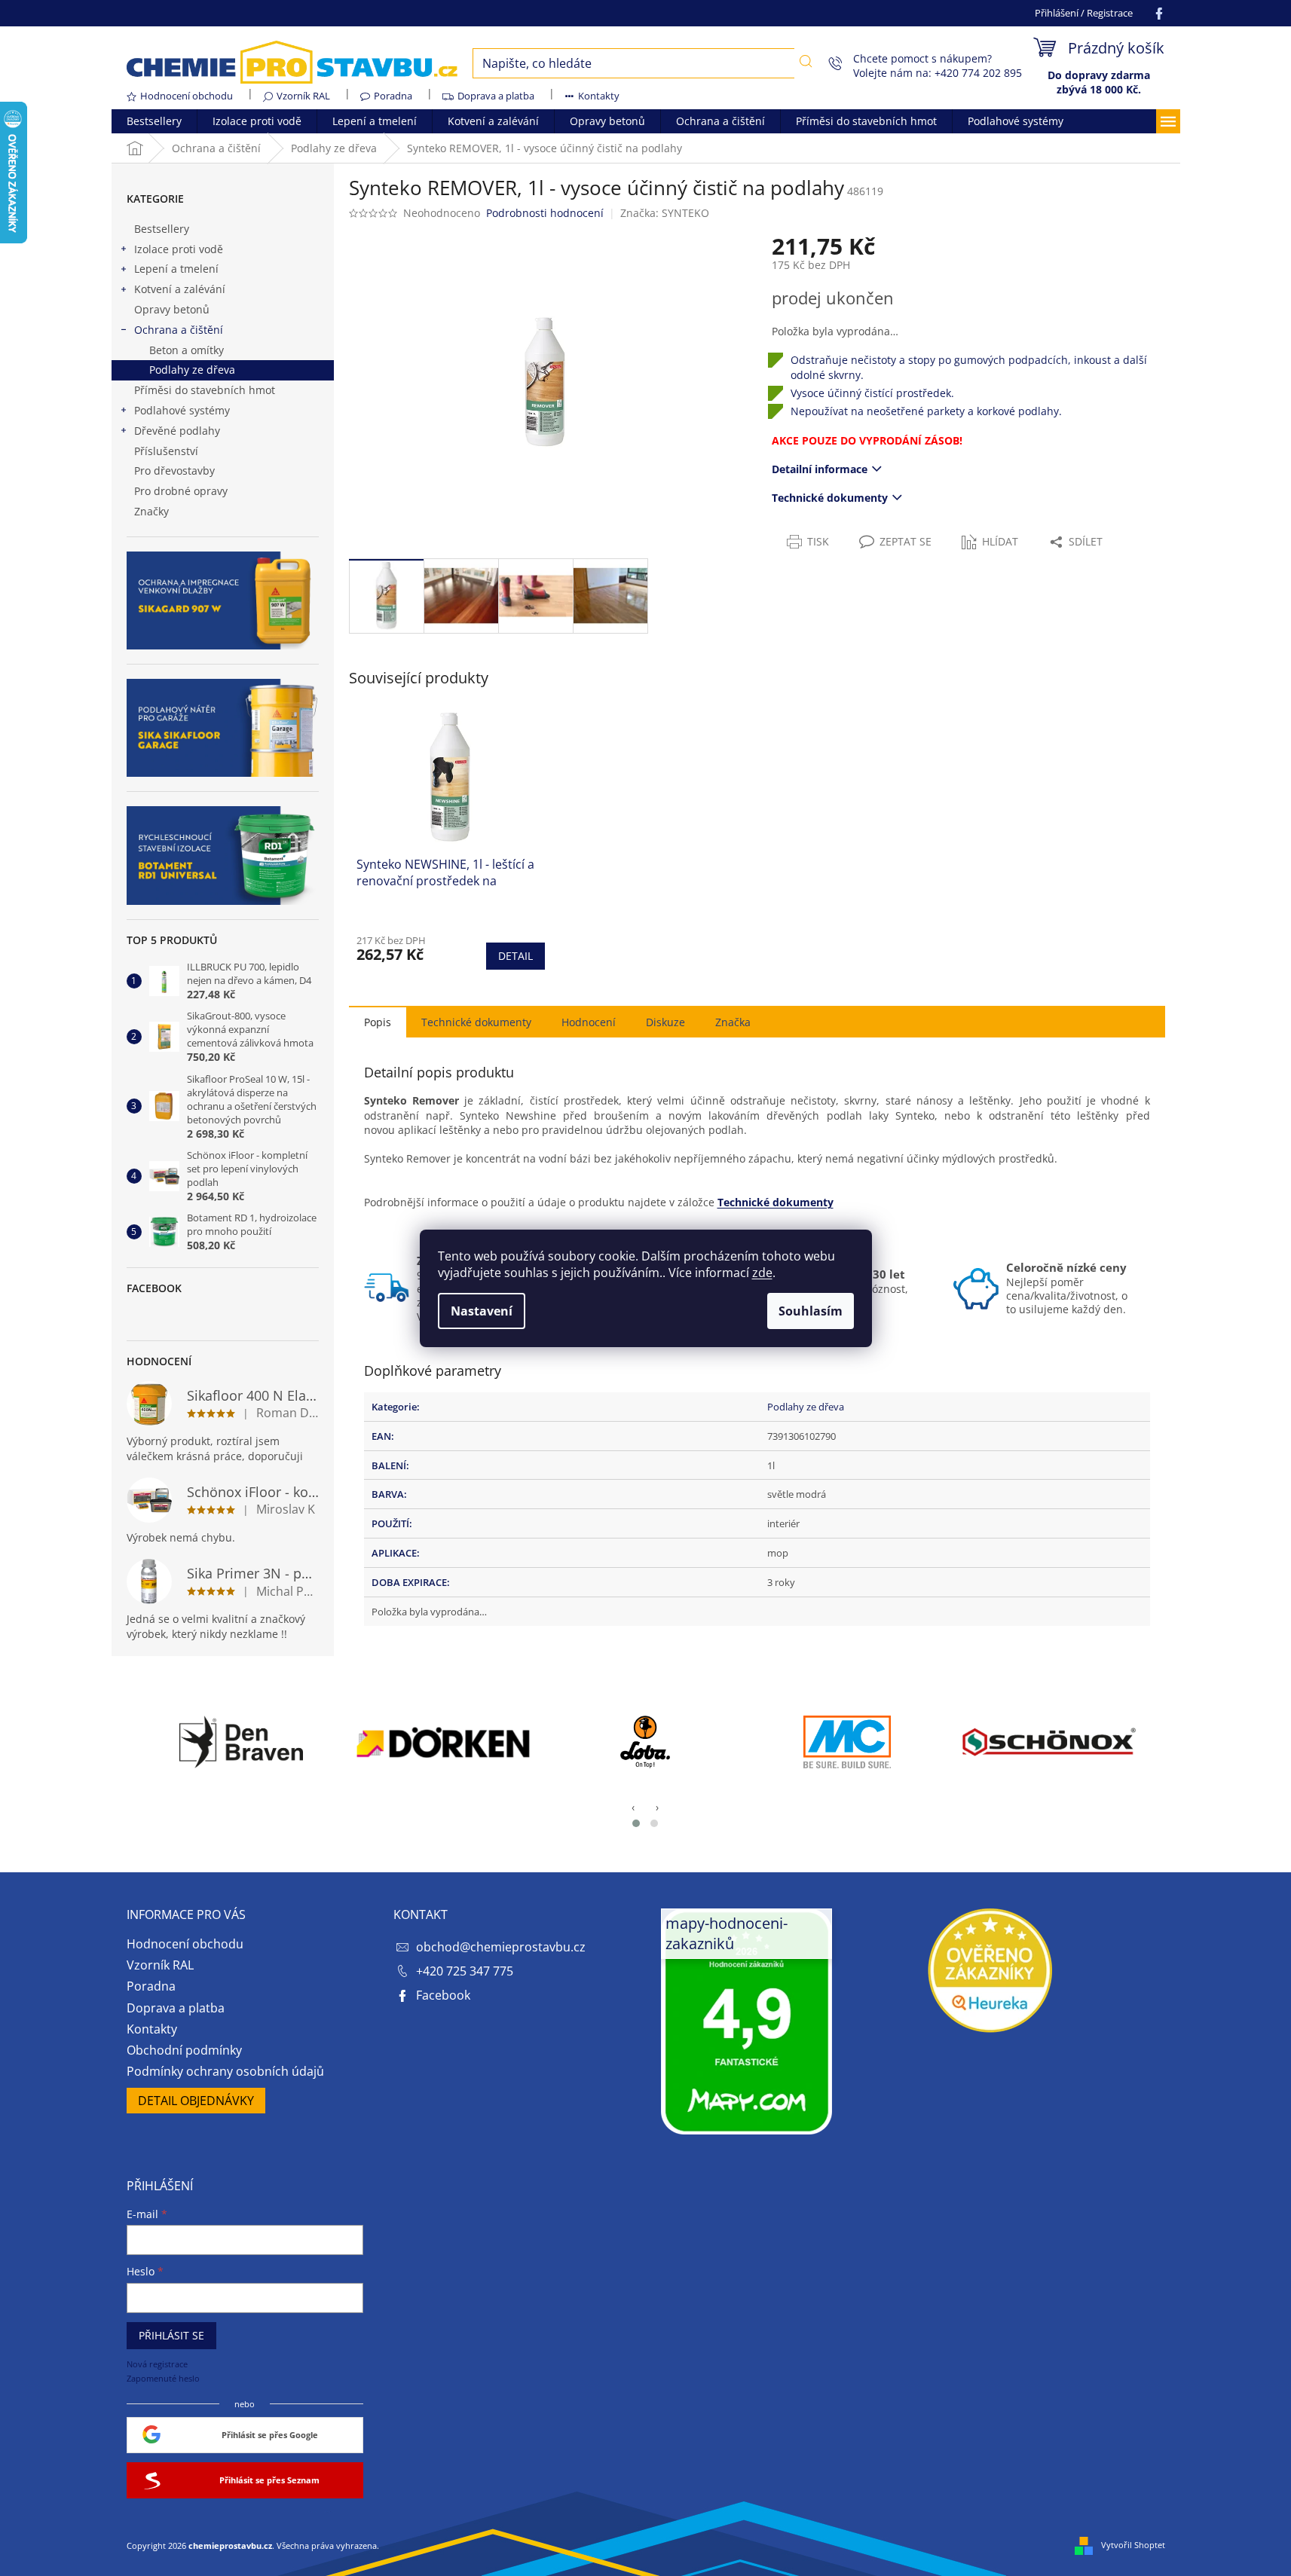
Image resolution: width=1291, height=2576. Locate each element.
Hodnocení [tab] (589, 1022)
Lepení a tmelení (176, 269)
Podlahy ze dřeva (192, 370)
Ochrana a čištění (179, 330)
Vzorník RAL (303, 96)
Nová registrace (157, 2364)
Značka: (665, 213)
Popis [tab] (378, 1022)
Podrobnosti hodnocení (545, 213)
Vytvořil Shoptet (1133, 2545)
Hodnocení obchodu (187, 96)
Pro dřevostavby (174, 471)
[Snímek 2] (654, 1823)
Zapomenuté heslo (163, 2378)
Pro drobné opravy (181, 491)
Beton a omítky (187, 350)
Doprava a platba (496, 96)
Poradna (393, 96)
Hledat (806, 62)
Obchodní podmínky (184, 2050)
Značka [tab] (733, 1022)
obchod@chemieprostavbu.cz (501, 1947)
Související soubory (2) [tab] (476, 1021)
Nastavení (482, 1311)
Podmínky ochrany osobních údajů (225, 2071)
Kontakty (599, 96)
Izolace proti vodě (179, 249)
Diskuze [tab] (665, 1022)
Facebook (443, 1995)
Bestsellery (162, 229)
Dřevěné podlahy (177, 431)
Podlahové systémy (182, 410)
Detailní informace (820, 469)
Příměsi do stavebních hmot (205, 390)
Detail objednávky (196, 2101)
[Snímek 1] (636, 1823)
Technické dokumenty (830, 498)
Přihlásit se (171, 2335)
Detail (515, 956)
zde (762, 1273)
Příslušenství (166, 451)
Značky (151, 511)
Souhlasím (811, 1311)
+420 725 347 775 (465, 1971)
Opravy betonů (172, 309)
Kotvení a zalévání (180, 289)
